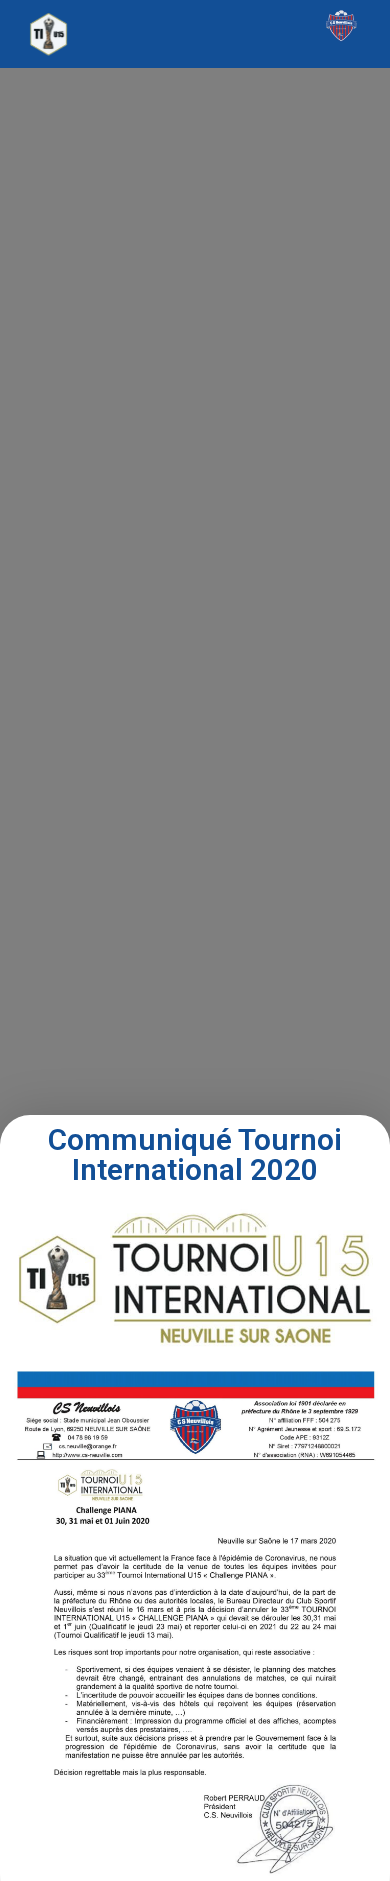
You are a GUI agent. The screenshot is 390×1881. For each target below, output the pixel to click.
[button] (195, 29)
